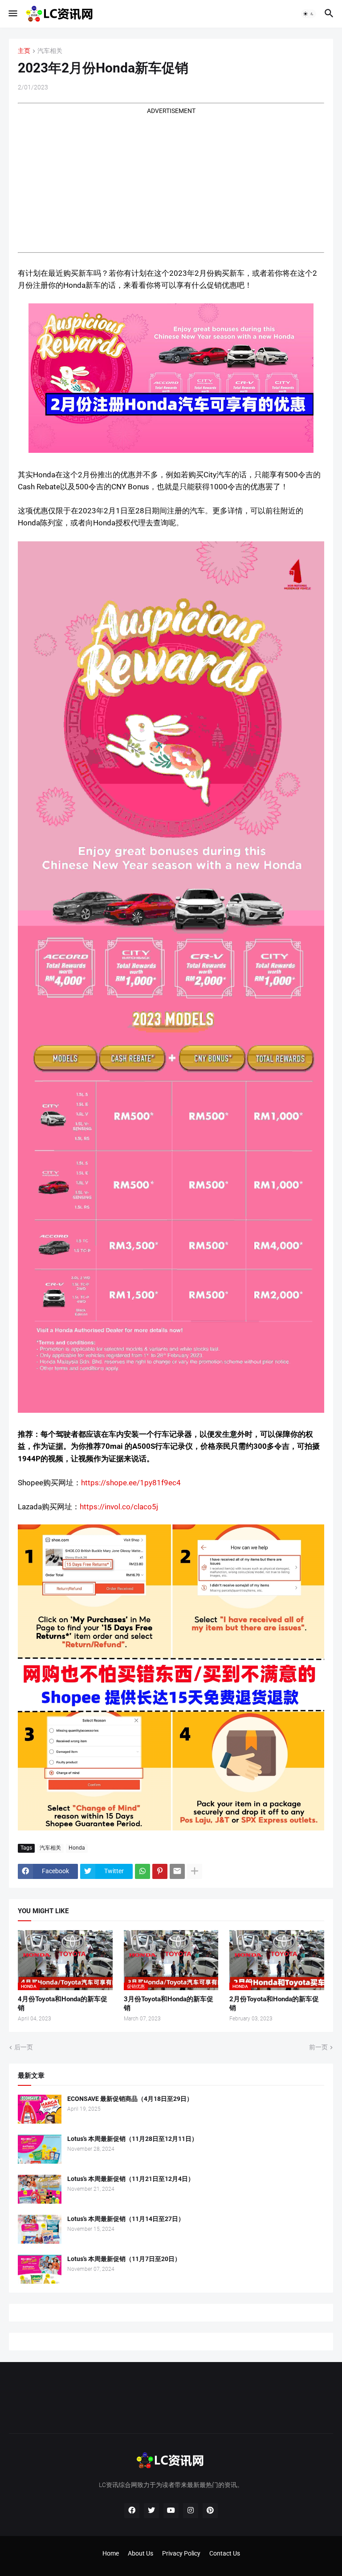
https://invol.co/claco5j (119, 1507)
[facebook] (132, 2511)
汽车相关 (50, 51)
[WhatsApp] (142, 1871)
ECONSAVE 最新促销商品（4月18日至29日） (130, 2099)
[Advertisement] (171, 178)
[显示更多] (195, 1871)
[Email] (177, 1871)
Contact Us (225, 2553)
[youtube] (171, 2511)
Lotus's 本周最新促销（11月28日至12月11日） (132, 2139)
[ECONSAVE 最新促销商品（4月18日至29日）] (40, 2109)
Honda (77, 1848)
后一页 (24, 2047)
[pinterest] (210, 2511)
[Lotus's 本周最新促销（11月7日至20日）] (40, 2269)
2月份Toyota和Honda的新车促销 (274, 2004)
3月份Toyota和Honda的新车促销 (169, 2004)
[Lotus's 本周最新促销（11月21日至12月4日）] (40, 2189)
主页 (24, 51)
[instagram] (191, 2511)
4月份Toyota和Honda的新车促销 (63, 2004)
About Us (140, 2553)
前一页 (318, 2047)
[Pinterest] (160, 1871)
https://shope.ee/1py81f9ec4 (131, 1483)
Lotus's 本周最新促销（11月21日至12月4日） (131, 2179)
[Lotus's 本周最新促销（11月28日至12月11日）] (40, 2149)
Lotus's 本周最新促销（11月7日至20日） (124, 2259)
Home (111, 2553)
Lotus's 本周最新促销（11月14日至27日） (126, 2219)
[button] (12, 14)
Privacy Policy (181, 2553)
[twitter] (151, 2511)
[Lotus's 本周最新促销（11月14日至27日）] (40, 2229)
